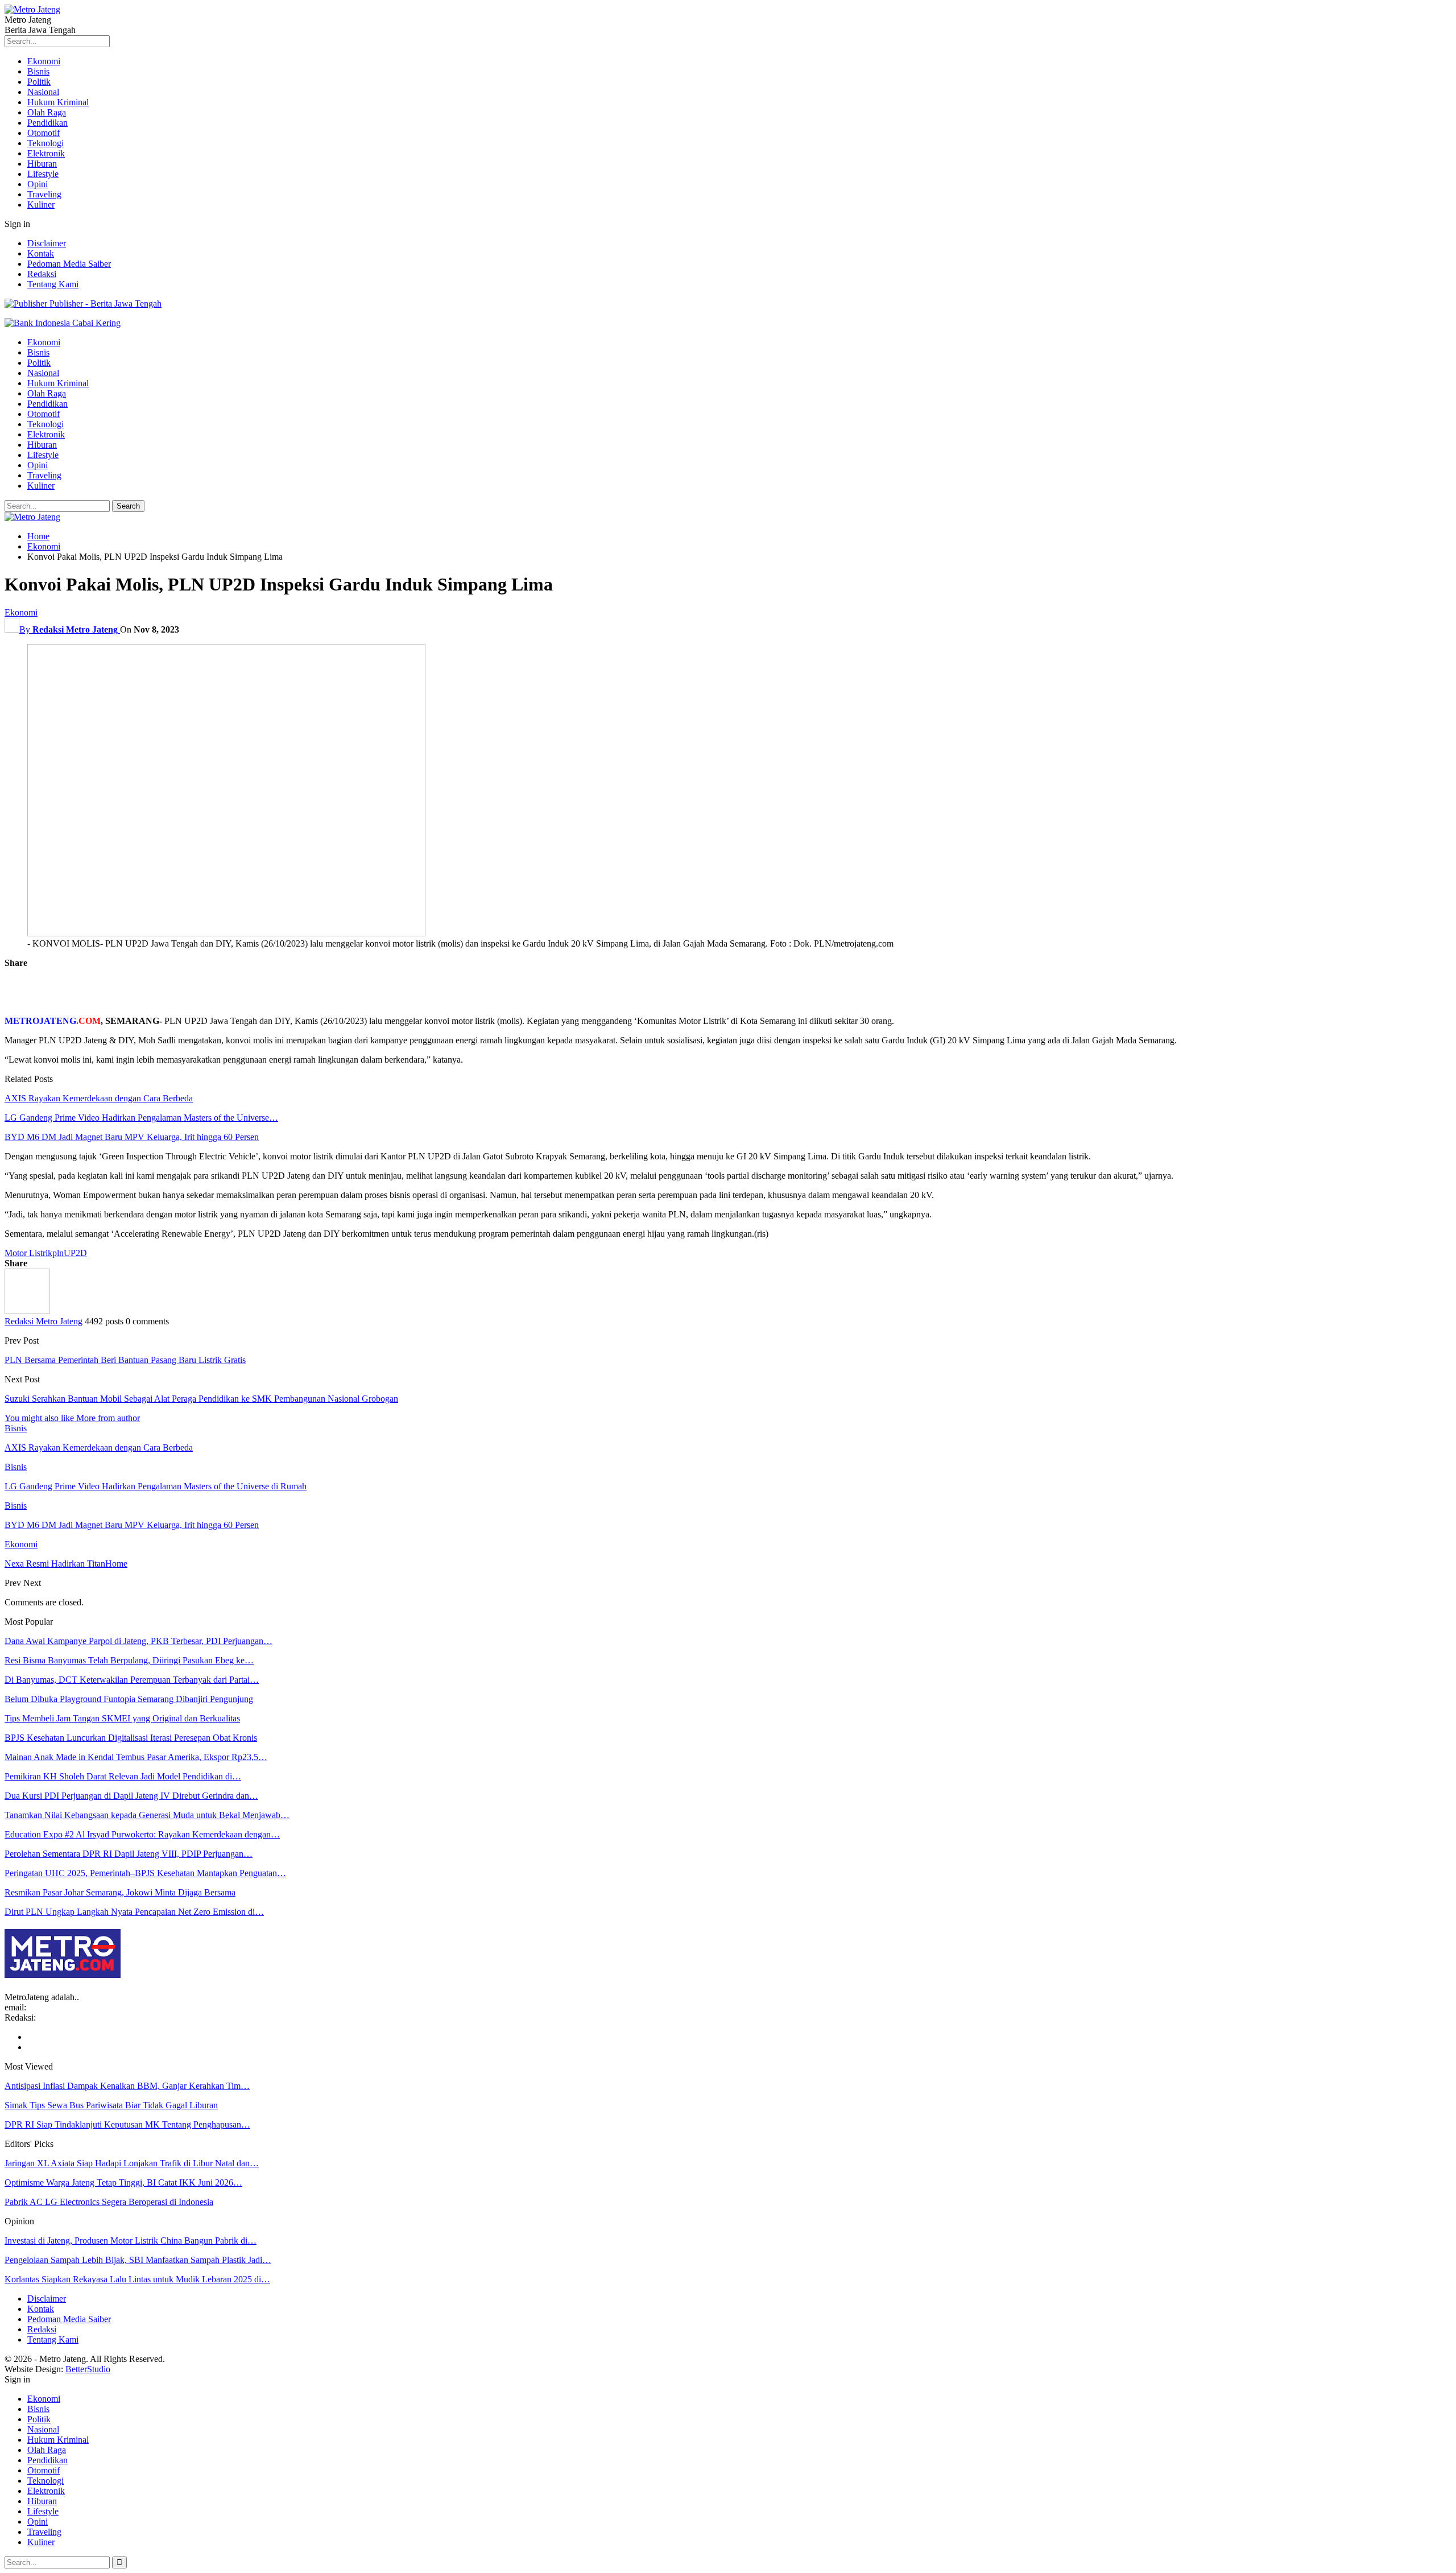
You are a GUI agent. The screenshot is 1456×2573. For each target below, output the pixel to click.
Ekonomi (44, 61)
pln (58, 1253)
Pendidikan (47, 123)
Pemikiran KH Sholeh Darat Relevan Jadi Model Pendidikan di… (123, 1776)
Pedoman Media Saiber (69, 264)
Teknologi (45, 143)
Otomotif (44, 133)
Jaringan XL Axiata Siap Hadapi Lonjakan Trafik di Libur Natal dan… (132, 2163)
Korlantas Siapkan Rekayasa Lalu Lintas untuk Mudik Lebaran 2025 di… (137, 2279)
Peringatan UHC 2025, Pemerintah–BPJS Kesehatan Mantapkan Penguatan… (145, 1873)
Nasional (43, 92)
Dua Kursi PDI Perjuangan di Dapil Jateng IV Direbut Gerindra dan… (131, 1796)
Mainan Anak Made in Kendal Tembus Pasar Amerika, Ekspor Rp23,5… (136, 1757)
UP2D (75, 1253)
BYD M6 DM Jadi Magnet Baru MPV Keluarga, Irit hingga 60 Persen (132, 1137)
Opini (38, 184)
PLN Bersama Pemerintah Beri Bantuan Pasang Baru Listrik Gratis (125, 1360)
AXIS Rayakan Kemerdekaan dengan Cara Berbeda (99, 1098)
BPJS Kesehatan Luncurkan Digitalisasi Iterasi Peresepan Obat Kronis (131, 1738)
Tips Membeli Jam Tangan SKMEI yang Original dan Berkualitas (122, 1718)
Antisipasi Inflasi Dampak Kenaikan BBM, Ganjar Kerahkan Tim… (127, 2086)
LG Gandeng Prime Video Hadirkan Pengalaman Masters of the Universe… (141, 1118)
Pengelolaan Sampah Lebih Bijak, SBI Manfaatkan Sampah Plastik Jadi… (138, 2260)
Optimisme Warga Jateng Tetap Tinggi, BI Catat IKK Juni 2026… (123, 2182)
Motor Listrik (28, 1253)
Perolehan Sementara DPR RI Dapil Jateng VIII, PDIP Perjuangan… (129, 1854)
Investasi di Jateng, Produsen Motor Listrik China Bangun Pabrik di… (131, 2240)
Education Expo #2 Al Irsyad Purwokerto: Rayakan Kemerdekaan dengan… (142, 1834)
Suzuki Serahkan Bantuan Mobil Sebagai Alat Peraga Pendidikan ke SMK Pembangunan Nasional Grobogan (201, 1399)
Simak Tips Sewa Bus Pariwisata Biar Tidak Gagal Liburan (111, 2105)
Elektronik (46, 153)
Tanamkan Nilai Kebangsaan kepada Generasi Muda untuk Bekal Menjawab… (147, 1815)
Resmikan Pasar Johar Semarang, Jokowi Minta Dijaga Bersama (120, 1892)
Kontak (41, 253)
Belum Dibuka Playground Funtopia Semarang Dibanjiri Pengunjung (129, 1699)
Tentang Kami (53, 284)
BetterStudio (88, 2369)
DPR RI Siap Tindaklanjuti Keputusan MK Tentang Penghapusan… (127, 2124)
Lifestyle (43, 174)
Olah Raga (47, 112)
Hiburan (42, 164)
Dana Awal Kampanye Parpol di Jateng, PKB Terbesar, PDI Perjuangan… (138, 1641)
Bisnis (38, 71)
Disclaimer (47, 243)
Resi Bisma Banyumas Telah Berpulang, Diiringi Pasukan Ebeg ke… (129, 1660)
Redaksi (42, 274)
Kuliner (41, 205)
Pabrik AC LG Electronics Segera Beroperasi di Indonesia (109, 2202)
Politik (39, 82)
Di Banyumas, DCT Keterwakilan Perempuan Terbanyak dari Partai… (132, 1680)
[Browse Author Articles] (27, 1311)
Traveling (44, 194)
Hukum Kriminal (58, 102)
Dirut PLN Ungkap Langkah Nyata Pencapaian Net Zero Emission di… (134, 1912)
